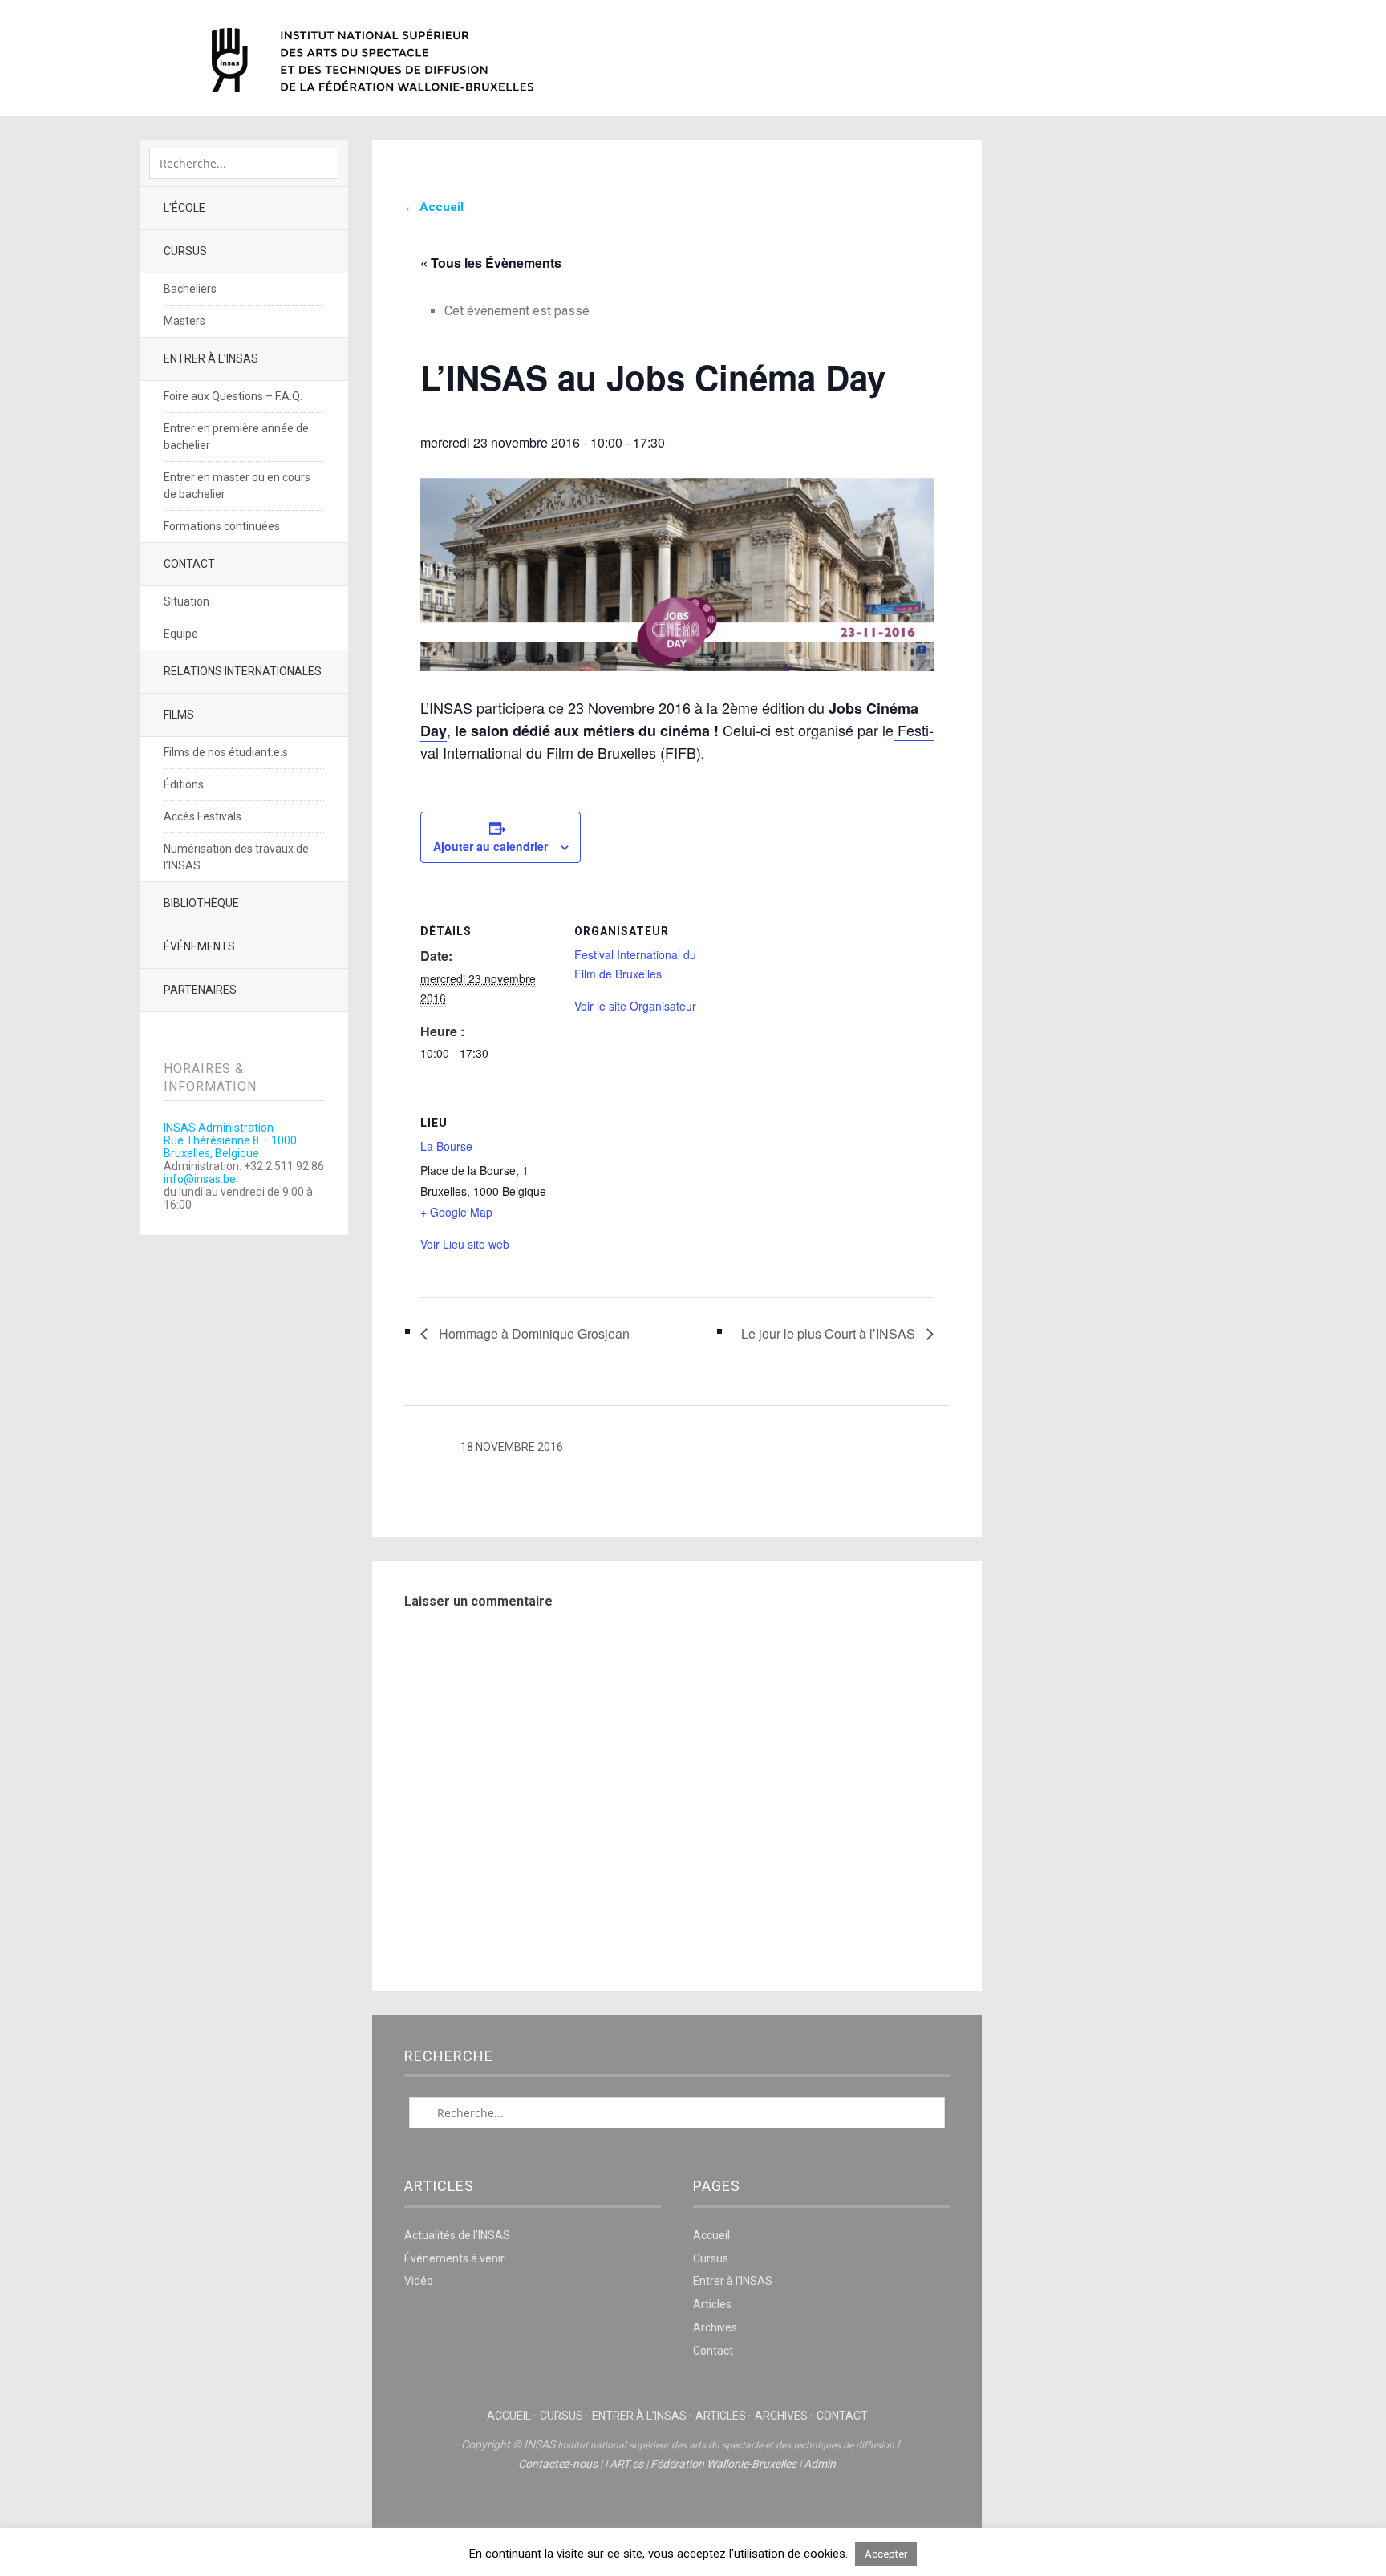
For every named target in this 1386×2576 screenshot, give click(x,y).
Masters (184, 321)
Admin (820, 2464)
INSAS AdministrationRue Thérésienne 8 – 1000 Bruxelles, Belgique (230, 1140)
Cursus (185, 251)
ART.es (626, 2464)
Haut (677, 2513)
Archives (715, 2327)
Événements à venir (454, 2258)
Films (179, 715)
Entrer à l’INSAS (211, 358)
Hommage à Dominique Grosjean (533, 1333)
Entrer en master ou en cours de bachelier (237, 486)
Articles (712, 2304)
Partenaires (200, 990)
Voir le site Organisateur (635, 1006)
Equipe (181, 634)
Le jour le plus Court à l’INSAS (830, 1333)
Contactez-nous (558, 2464)
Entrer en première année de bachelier (236, 437)
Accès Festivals (203, 816)
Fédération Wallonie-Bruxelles (723, 2464)
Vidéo (419, 2281)
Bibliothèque (201, 903)
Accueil (711, 2235)
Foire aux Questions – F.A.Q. (233, 396)
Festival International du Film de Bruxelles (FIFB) (677, 741)
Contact (189, 564)
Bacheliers (190, 289)
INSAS (373, 60)
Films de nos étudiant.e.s (226, 752)
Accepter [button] (886, 2554)
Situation (186, 601)
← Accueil (434, 207)
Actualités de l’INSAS (457, 2235)
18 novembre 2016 (512, 1447)
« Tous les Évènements (491, 263)
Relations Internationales (243, 671)
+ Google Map (456, 1212)
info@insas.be (200, 1179)
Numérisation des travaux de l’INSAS (236, 857)
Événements (199, 946)
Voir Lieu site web (465, 1244)
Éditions (184, 784)
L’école (184, 208)
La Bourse (446, 1146)
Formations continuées (222, 526)
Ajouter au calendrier (490, 846)
